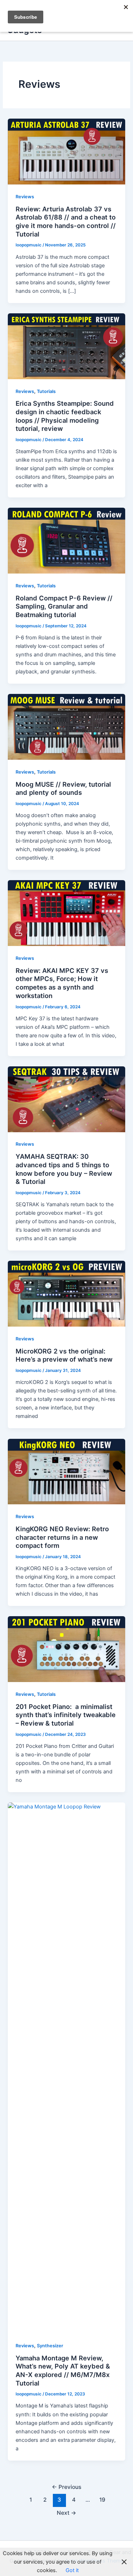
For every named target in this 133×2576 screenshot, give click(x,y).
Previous (66, 2487)
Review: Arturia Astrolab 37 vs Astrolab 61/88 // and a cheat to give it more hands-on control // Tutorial (66, 221)
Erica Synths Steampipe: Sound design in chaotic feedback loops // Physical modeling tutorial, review (65, 416)
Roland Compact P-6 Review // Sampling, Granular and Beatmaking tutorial (64, 606)
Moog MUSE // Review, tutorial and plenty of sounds (63, 788)
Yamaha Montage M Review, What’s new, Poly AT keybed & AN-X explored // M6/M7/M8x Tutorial (63, 2370)
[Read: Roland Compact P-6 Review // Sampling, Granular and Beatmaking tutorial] (66, 540)
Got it (72, 2570)
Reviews (25, 197)
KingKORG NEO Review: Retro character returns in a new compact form (62, 1537)
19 (102, 2500)
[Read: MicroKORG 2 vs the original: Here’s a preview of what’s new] (66, 1293)
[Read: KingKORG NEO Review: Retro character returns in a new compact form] (66, 1471)
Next (66, 2513)
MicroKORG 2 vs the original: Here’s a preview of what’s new (64, 1355)
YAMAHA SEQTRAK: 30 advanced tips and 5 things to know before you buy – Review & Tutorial (64, 1169)
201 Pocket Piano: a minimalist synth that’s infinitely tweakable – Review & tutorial (66, 1715)
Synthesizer (50, 2346)
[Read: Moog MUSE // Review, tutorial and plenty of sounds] (66, 726)
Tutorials (46, 391)
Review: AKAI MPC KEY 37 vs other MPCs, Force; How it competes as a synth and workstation (62, 983)
